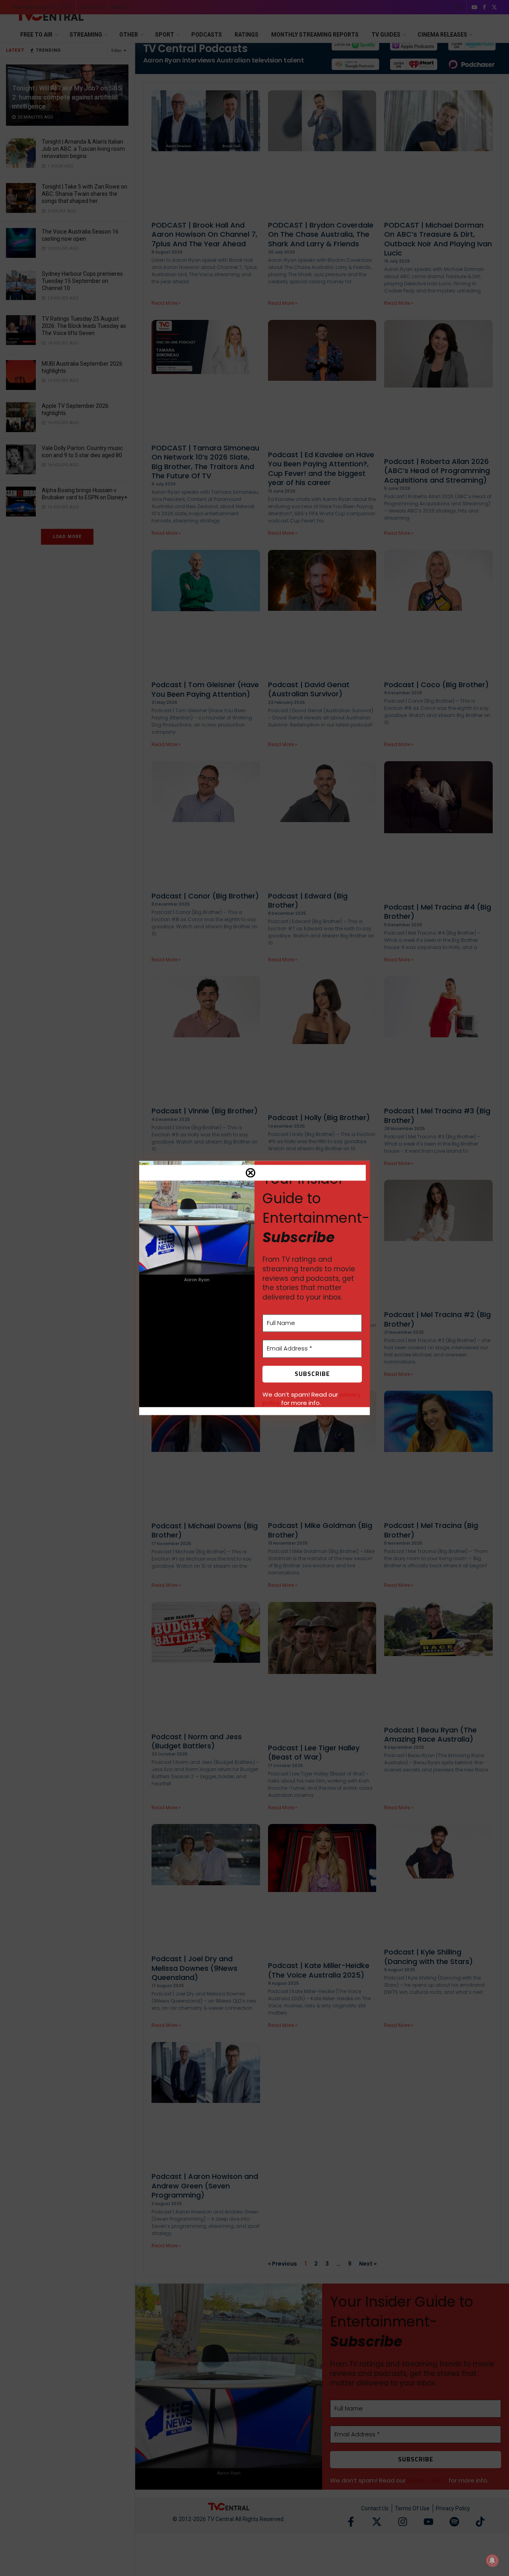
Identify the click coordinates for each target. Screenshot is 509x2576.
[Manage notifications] (492, 2560)
